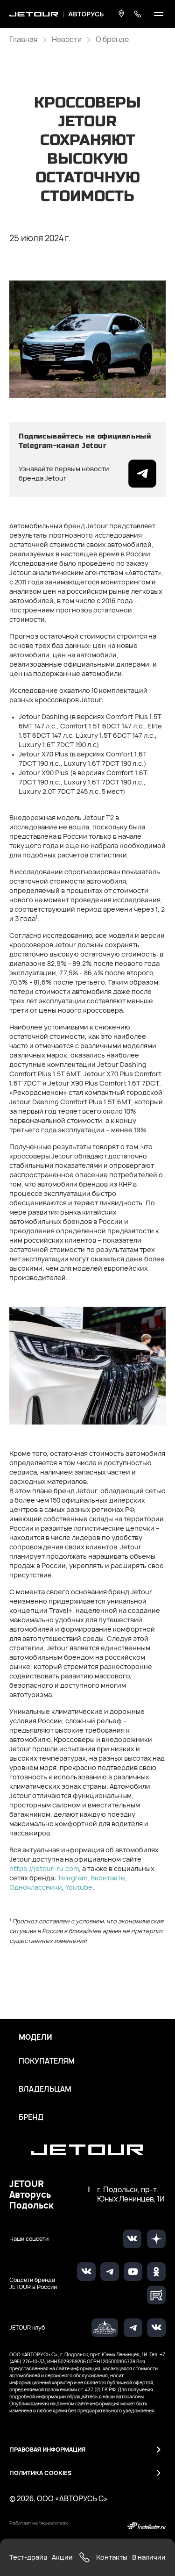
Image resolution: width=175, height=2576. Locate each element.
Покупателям (47, 2061)
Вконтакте (108, 1878)
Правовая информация (47, 2450)
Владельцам (45, 2089)
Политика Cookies (40, 2473)
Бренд (31, 2117)
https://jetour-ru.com (44, 1868)
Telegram (72, 1878)
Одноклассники (36, 1887)
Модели (35, 2037)
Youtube (79, 1887)
